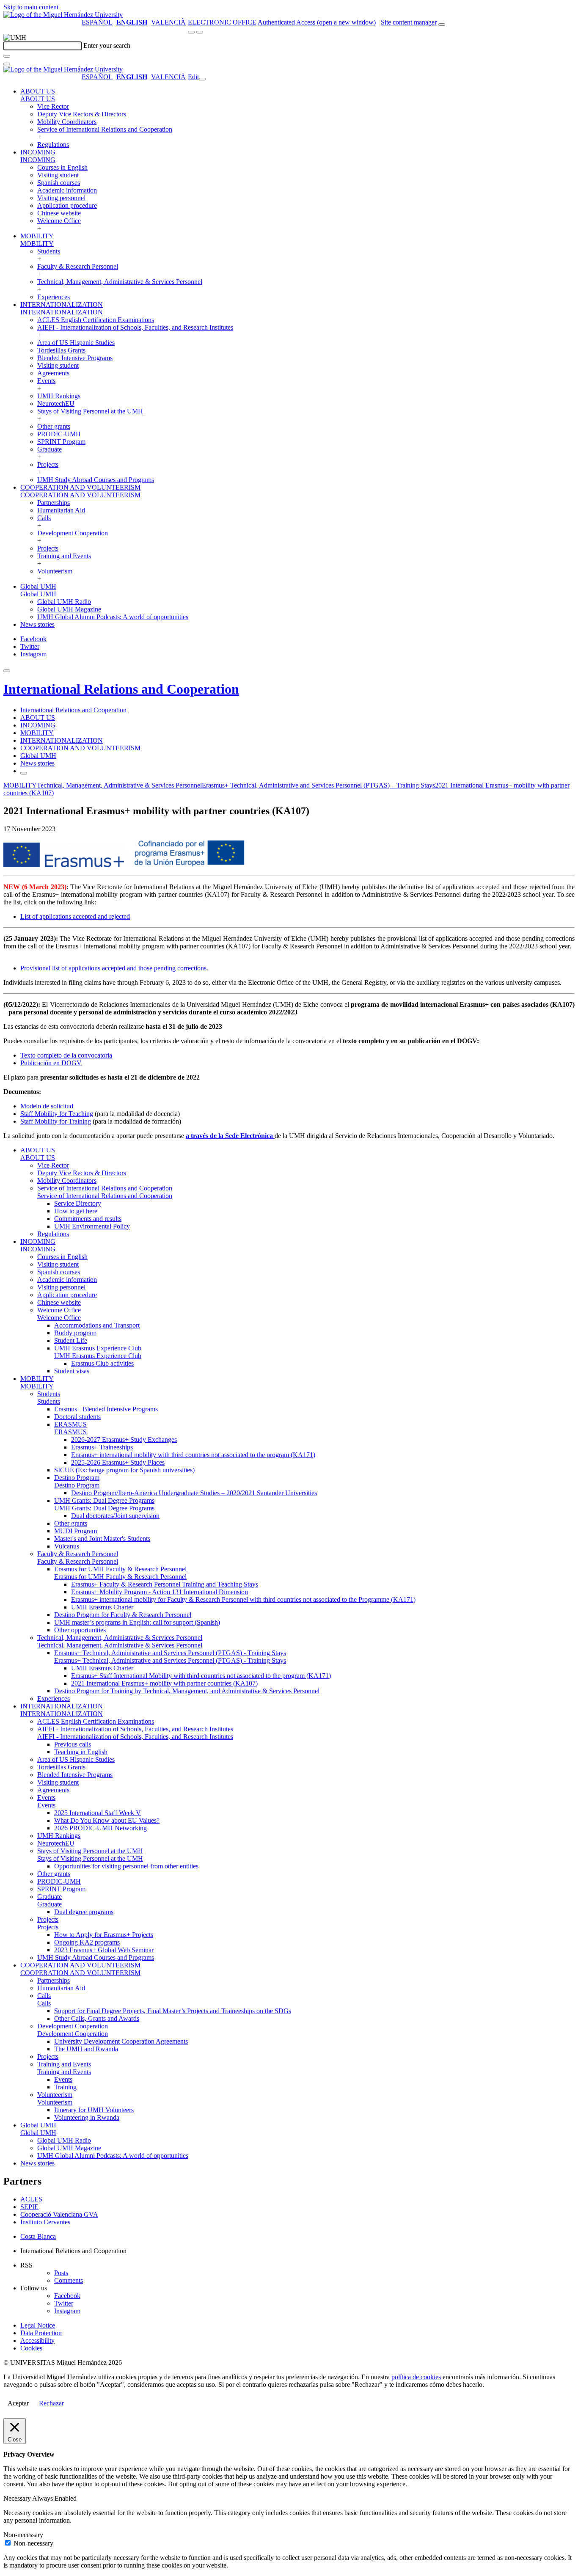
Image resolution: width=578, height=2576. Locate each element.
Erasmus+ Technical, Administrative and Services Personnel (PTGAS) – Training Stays (318, 785)
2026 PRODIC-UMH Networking (100, 1828)
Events (46, 381)
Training (65, 2087)
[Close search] (7, 64)
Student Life (71, 1340)
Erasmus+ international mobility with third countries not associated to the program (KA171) (193, 1455)
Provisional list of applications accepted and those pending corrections (113, 968)
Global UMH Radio (64, 602)
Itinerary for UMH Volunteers (94, 2110)
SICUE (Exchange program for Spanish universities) (124, 1470)
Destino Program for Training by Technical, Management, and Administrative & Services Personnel (187, 1691)
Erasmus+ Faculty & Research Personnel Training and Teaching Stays (165, 1584)
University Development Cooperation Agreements (121, 2041)
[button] (38, 99)
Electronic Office (222, 22)
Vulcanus (67, 1546)
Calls (44, 518)
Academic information (67, 190)
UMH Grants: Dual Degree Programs (104, 1500)
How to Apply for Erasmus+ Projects (104, 1935)
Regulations (53, 145)
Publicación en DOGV (51, 1063)
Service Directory (78, 1203)
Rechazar (51, 2403)
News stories (37, 624)
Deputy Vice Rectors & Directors (82, 114)
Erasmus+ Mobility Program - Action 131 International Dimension (160, 1592)
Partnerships (54, 503)
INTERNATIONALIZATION (62, 304)
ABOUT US (38, 91)
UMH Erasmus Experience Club (98, 1348)
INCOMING (38, 152)
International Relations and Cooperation (121, 689)
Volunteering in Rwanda (87, 2117)
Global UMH (38, 586)
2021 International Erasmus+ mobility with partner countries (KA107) (164, 1683)
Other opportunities (80, 1630)
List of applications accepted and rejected (75, 916)
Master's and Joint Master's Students (102, 1539)
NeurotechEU (56, 404)
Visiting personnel (61, 198)
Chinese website (59, 213)
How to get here (76, 1211)
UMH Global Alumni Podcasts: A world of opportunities (113, 617)
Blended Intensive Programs (75, 358)
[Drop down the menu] (200, 32)
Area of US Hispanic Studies (76, 343)
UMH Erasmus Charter (102, 1607)
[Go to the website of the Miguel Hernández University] (63, 15)
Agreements (53, 373)
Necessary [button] (18, 2498)
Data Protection (41, 2333)
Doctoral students (77, 1417)
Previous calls (73, 1744)
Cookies (31, 2348)
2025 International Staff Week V (98, 1813)
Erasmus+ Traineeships (102, 1447)
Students (49, 251)
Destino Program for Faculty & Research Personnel (123, 1615)
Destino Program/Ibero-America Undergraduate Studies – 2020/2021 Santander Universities (194, 1493)
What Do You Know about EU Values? (107, 1820)
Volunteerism (55, 571)
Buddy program (75, 1333)
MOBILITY (37, 236)
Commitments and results (88, 1219)
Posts (61, 2273)
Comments (69, 2280)
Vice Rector (53, 106)
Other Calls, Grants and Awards (97, 2018)
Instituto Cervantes (45, 2222)
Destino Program (77, 1478)
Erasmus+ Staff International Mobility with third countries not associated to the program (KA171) (201, 1676)
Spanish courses (59, 183)
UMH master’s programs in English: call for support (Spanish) (137, 1622)
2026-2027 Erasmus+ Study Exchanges (124, 1440)
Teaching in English (81, 1752)
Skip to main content (31, 7)
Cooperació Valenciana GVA (59, 2214)
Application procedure (67, 205)
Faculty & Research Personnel (78, 266)
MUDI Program (76, 1531)
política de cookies (416, 2377)
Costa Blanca (38, 2236)
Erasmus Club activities (102, 1363)
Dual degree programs (84, 1912)
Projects (48, 464)
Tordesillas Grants (61, 350)
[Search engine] (442, 25)
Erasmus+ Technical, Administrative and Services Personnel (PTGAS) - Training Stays (170, 1653)
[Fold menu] (202, 79)
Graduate (50, 449)
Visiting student (58, 175)
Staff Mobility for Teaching (57, 1114)
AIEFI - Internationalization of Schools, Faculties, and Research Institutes (135, 327)
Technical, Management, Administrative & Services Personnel (120, 282)
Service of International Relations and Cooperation (105, 129)
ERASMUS (70, 1424)
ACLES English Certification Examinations (96, 320)
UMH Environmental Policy (92, 1226)
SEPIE (29, 2207)
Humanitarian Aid (61, 510)
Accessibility (37, 2340)
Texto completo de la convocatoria (66, 1055)
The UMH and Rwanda (86, 2049)
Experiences (54, 297)
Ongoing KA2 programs (87, 1942)
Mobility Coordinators (67, 122)
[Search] (7, 56)
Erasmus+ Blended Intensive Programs (106, 1409)
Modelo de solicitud (47, 1106)
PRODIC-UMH (59, 434)
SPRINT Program (61, 442)
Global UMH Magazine (69, 609)
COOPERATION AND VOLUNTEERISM (80, 487)
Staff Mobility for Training (56, 1121)
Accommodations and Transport (97, 1325)
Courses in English (62, 167)
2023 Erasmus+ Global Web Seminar (104, 1950)
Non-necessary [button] (23, 2535)
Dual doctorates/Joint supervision (115, 1516)
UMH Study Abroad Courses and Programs (96, 480)
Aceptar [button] (18, 2403)
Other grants (54, 426)
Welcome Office (59, 221)
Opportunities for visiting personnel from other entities (126, 1866)
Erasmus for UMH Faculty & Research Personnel (120, 1569)
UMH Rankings (59, 396)
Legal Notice (38, 2325)
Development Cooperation (73, 533)
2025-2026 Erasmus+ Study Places (118, 1462)
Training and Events (64, 556)
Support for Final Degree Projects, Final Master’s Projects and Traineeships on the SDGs (173, 2011)
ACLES (31, 2199)
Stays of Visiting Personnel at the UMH (90, 411)
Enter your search (107, 45)
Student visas (72, 1371)
